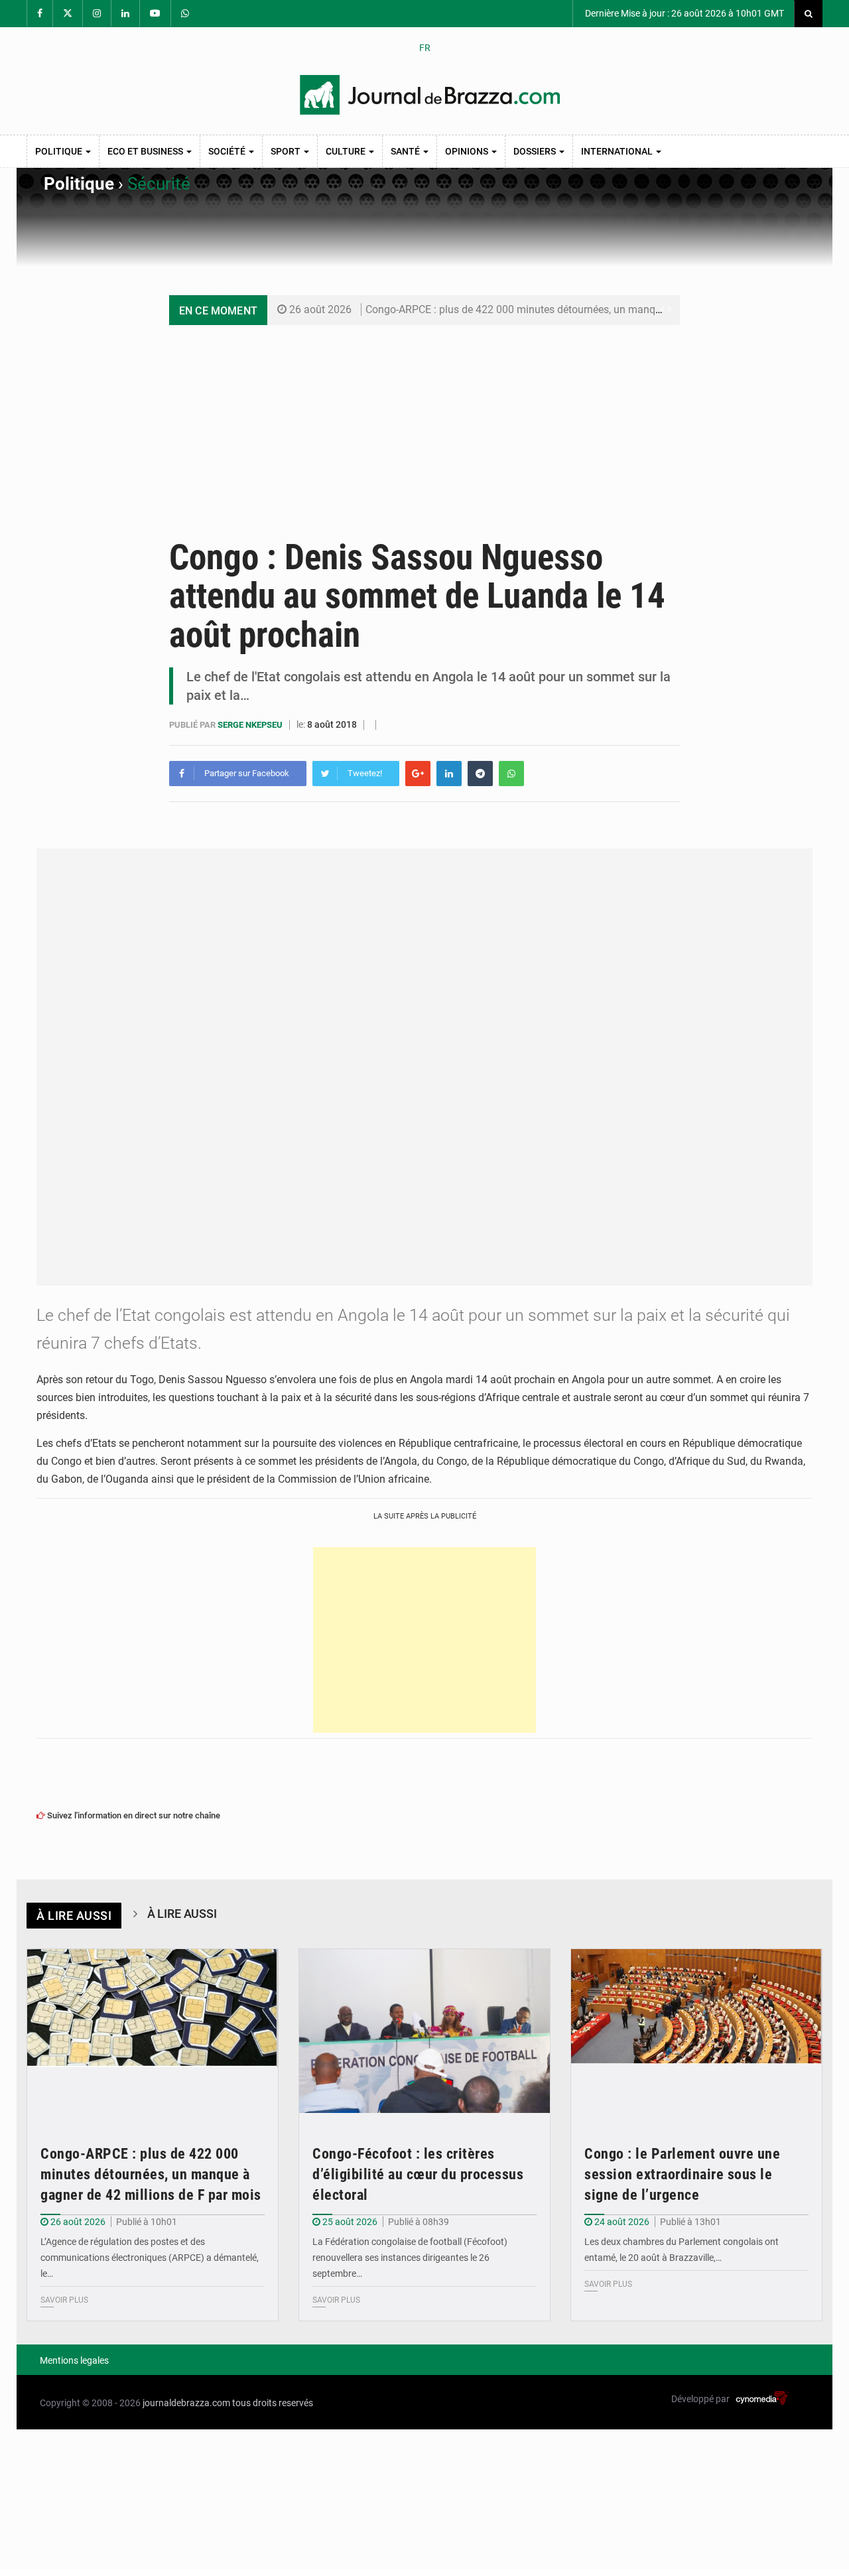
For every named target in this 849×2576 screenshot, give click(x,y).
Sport (287, 151)
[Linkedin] (449, 774)
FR (425, 48)
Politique (60, 151)
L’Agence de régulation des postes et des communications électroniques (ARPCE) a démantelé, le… (150, 2258)
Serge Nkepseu (251, 725)
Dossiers (536, 151)
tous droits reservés (273, 2403)
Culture (347, 151)
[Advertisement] (424, 425)
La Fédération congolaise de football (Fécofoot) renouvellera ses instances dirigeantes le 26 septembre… (410, 2258)
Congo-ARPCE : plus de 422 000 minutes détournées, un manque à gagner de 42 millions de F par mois (605, 309)
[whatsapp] (511, 774)
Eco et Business (146, 151)
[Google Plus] (418, 774)
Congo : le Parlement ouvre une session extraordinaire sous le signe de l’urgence (682, 2174)
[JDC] (430, 95)
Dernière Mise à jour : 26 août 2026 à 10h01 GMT (684, 13)
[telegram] (480, 774)
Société (228, 151)
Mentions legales (74, 2360)
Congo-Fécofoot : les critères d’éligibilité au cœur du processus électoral (418, 2174)
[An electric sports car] (153, 2033)
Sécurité (159, 184)
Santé (406, 151)
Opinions (468, 151)
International (618, 151)
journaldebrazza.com (186, 2403)
